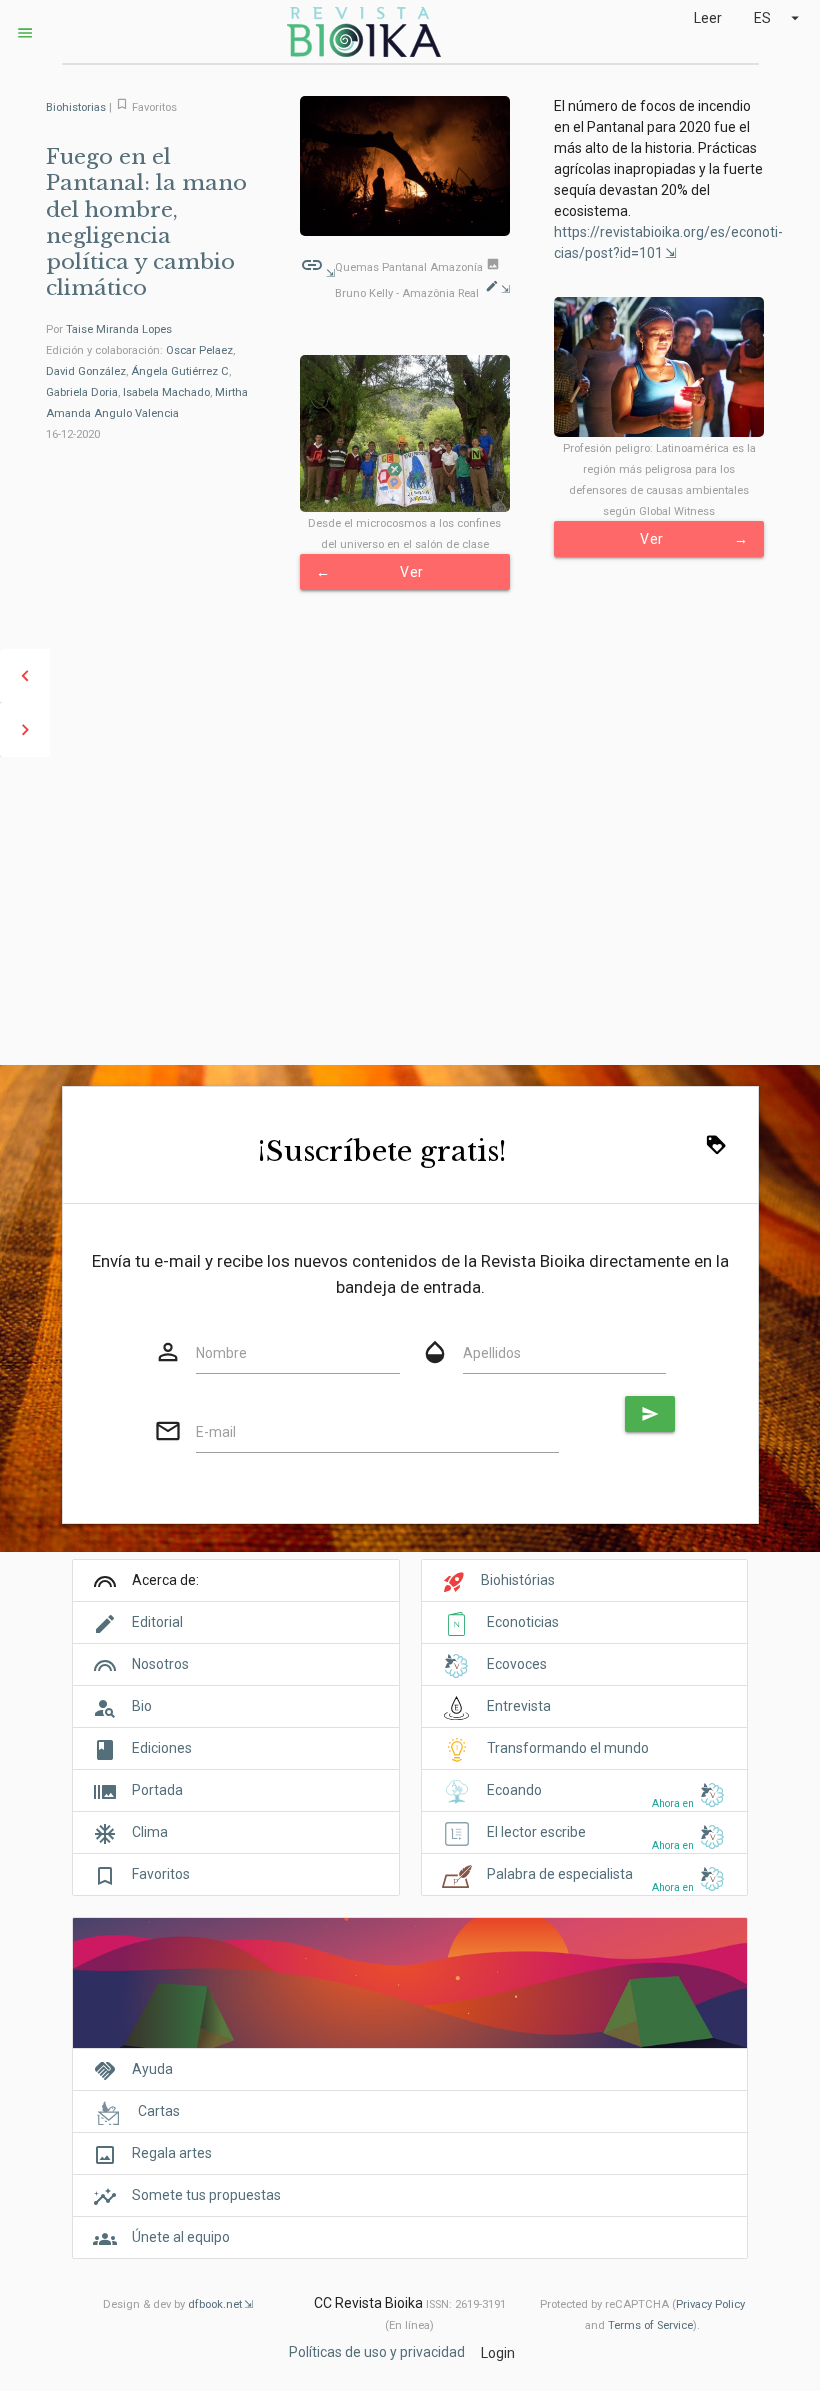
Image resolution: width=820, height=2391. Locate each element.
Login (498, 2353)
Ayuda (152, 2069)
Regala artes (172, 2153)
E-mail (216, 1432)
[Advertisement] (410, 911)
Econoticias (523, 1622)
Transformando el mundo (568, 1748)
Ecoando (514, 1790)
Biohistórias (518, 1580)
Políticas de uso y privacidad (377, 2351)
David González (86, 371)
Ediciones (162, 1748)
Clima (150, 1832)
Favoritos (161, 1874)
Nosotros (160, 1664)
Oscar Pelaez (199, 350)
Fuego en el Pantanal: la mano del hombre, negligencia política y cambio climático (146, 222)
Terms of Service (650, 2325)
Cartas (159, 2111)
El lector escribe (536, 1832)
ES (779, 18)
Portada (157, 1790)
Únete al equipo (181, 2237)
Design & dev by (172, 2304)
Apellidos (492, 1353)
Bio (142, 1706)
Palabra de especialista (560, 1874)
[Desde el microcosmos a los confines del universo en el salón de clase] (405, 433)
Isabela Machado (166, 392)
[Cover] (410, 1993)
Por (109, 329)
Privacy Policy (710, 2304)
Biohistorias (76, 107)
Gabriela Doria (82, 392)
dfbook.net (215, 2304)
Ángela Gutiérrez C (180, 371)
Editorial (157, 1622)
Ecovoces (517, 1664)
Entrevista (519, 1706)
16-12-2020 (73, 434)
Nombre (221, 1353)
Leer (708, 18)
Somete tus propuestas (206, 2195)
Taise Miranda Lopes (119, 329)
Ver (694, 539)
